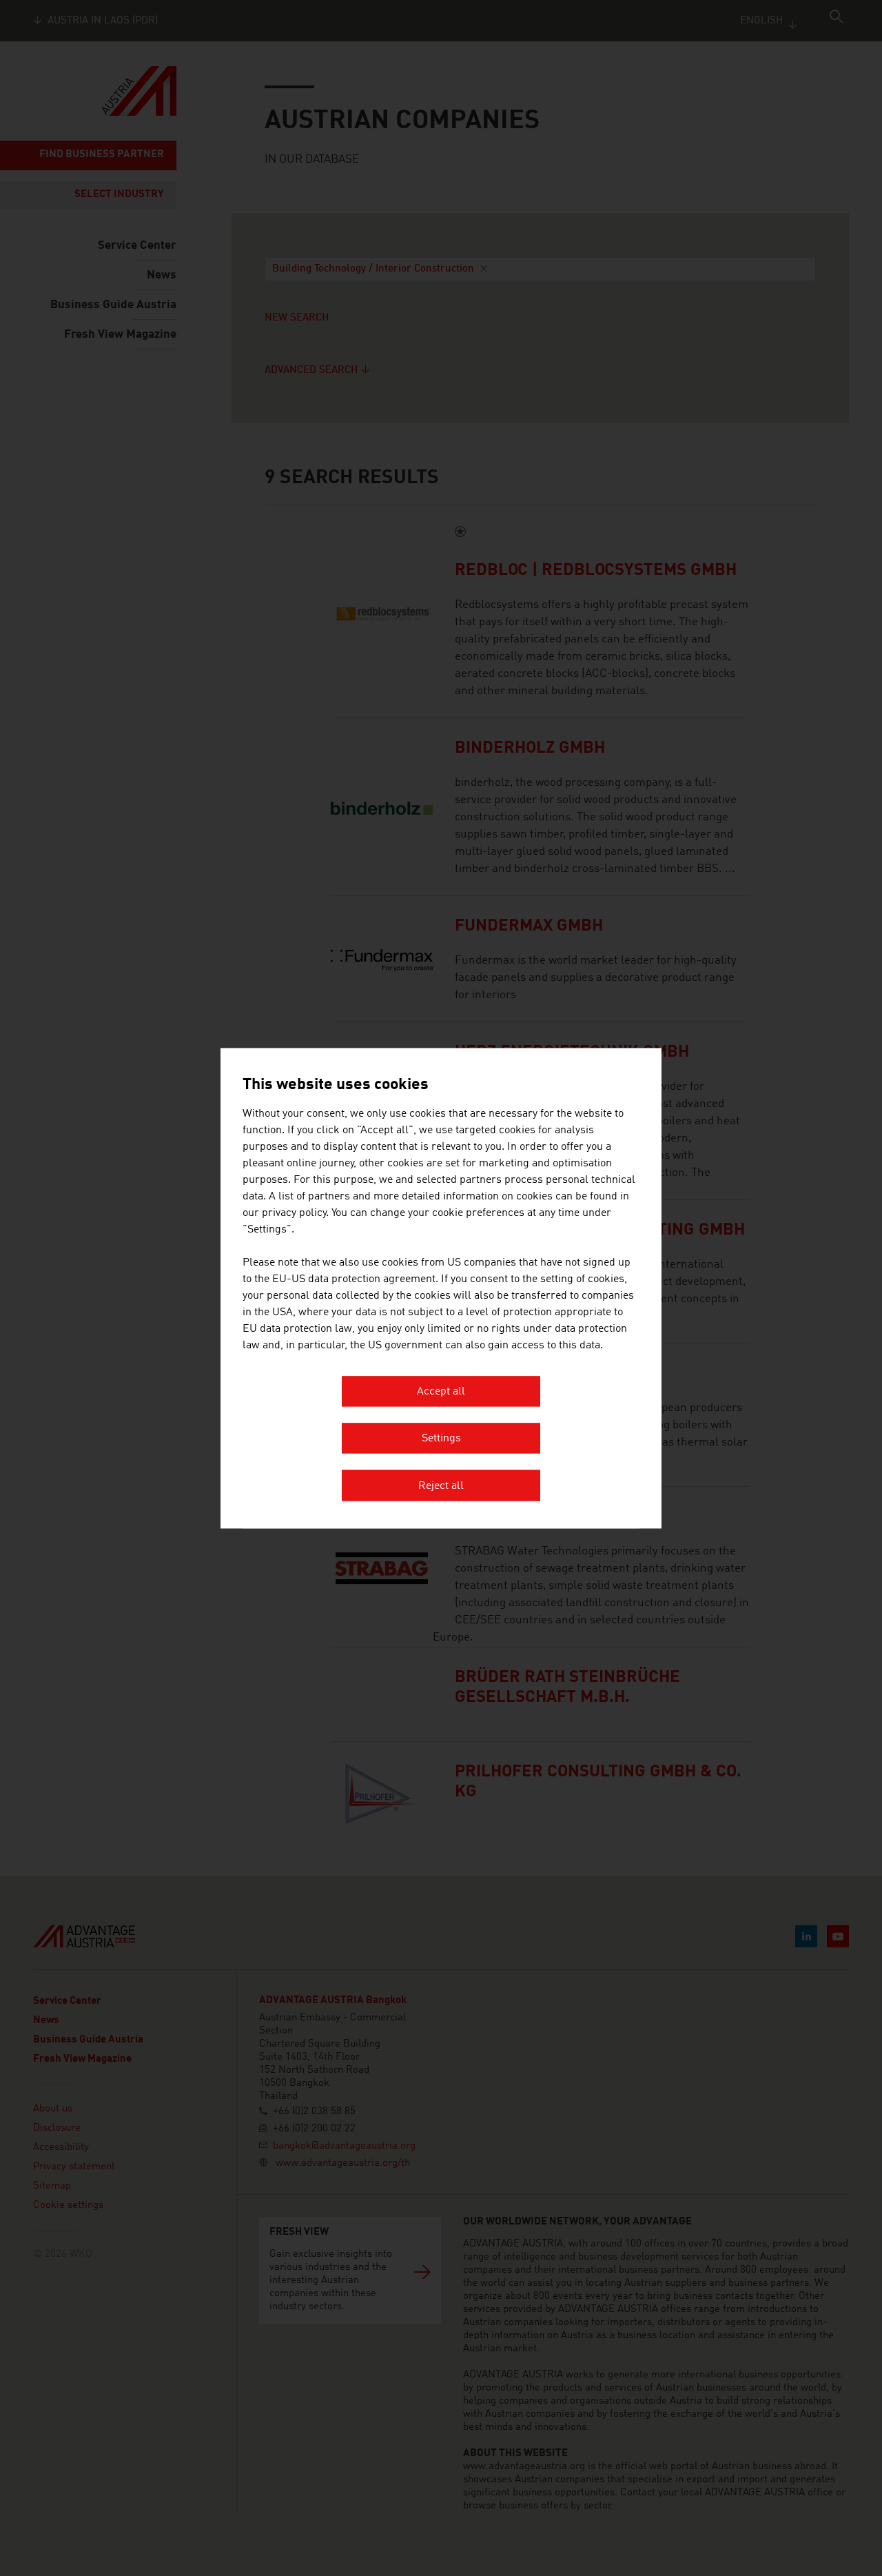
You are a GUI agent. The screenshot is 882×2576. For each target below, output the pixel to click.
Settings (441, 1439)
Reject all (441, 1486)
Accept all (441, 1392)
